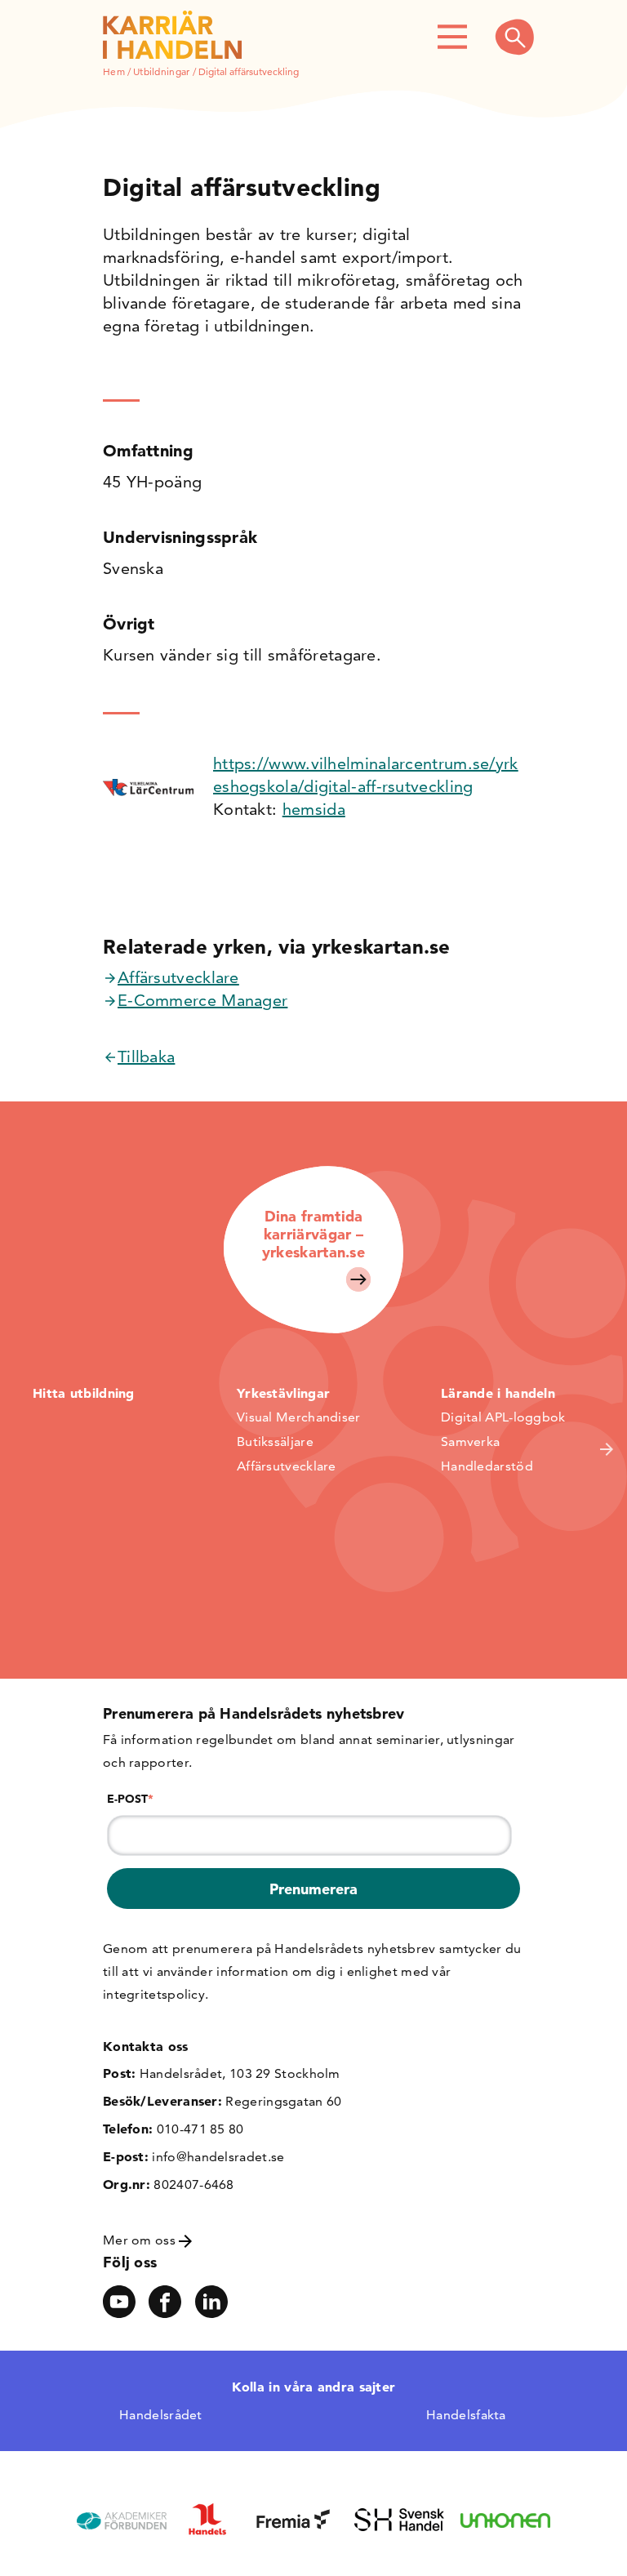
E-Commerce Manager (202, 1000)
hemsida (314, 809)
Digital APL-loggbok (503, 1417)
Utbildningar (162, 71)
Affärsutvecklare (178, 977)
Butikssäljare (275, 1441)
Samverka (470, 1441)
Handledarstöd (487, 1466)
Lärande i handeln (498, 1393)
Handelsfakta (466, 2415)
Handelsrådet (161, 2415)
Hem (114, 71)
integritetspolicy (154, 1994)
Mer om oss (141, 2240)
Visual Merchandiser (299, 1417)
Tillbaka (146, 1057)
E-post (130, 1799)
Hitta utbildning (84, 1393)
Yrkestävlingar (283, 1393)
